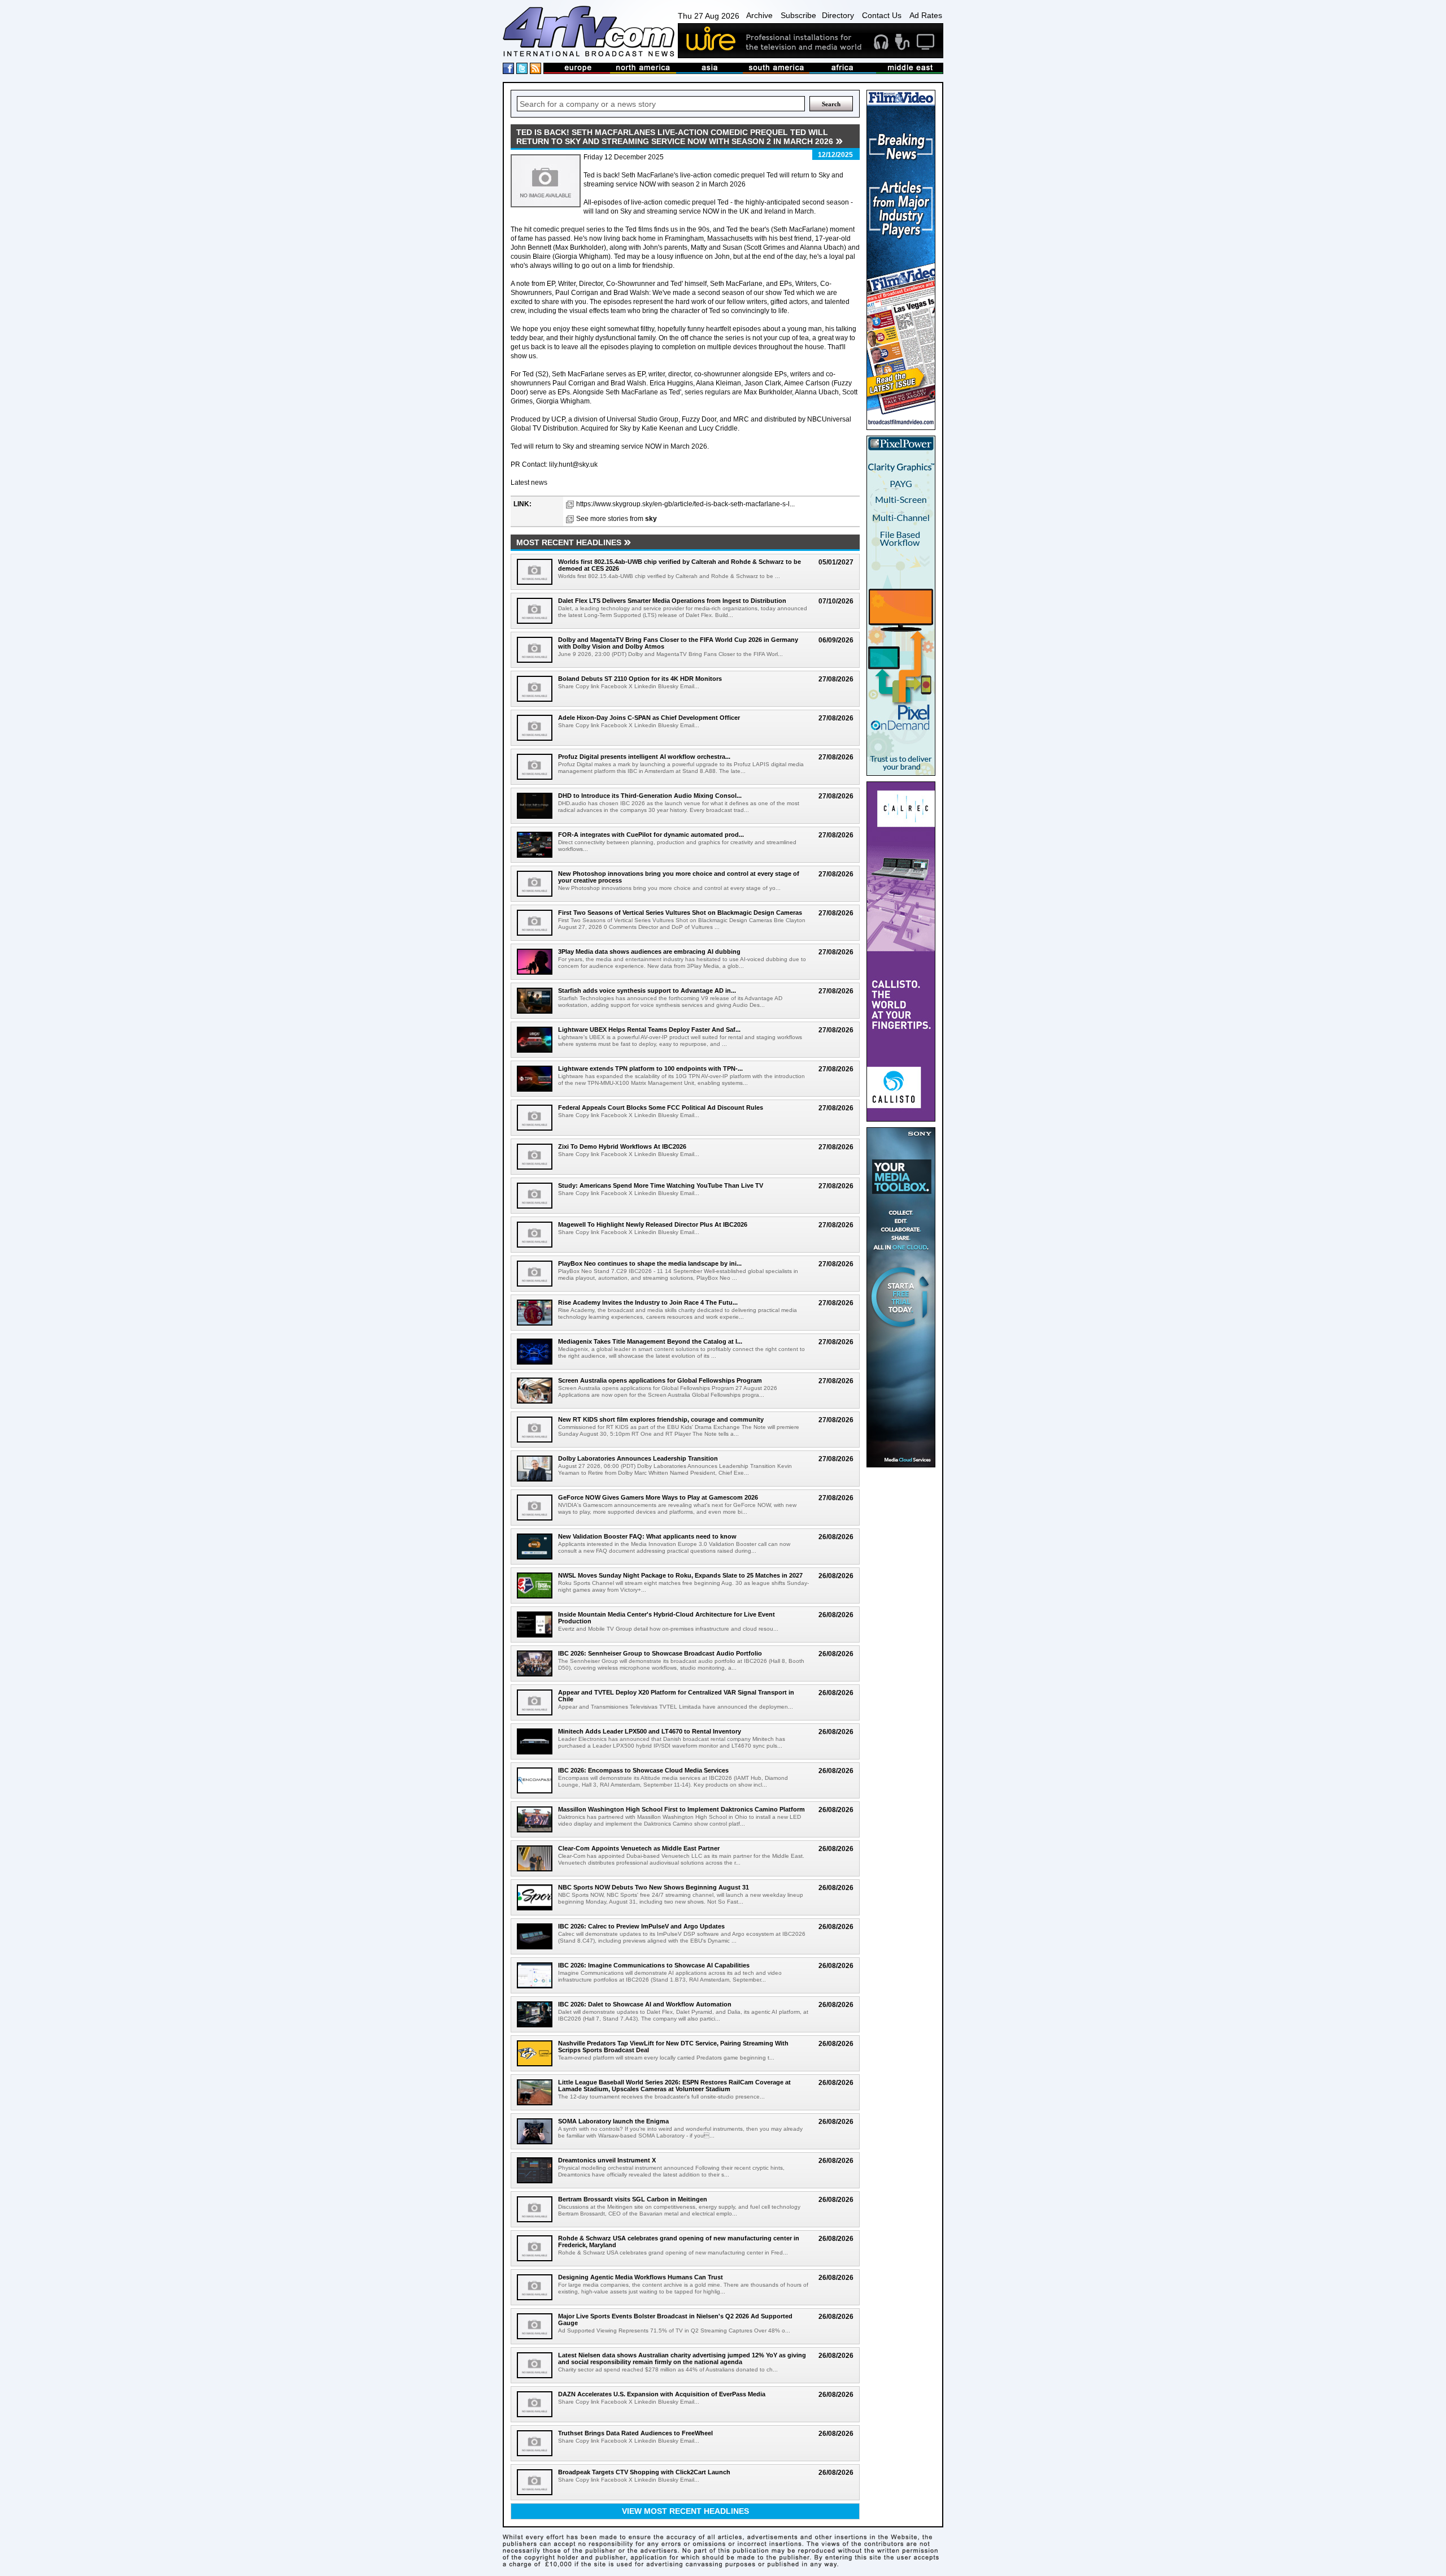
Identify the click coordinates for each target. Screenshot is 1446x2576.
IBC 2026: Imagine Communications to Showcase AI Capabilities (654, 1965)
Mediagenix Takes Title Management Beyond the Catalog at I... (650, 1341)
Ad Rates (926, 15)
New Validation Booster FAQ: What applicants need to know (647, 1536)
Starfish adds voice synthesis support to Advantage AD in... (647, 991)
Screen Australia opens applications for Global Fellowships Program (660, 1380)
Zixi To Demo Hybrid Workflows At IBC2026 (622, 1146)
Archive (759, 15)
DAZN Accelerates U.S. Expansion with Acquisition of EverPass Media (662, 2394)
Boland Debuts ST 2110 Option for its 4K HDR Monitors (640, 679)
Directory (838, 15)
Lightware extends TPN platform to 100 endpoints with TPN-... (650, 1068)
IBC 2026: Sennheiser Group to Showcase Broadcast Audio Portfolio (660, 1653)
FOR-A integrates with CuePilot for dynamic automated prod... (651, 835)
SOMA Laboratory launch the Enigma (613, 2121)
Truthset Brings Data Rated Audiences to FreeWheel (635, 2433)
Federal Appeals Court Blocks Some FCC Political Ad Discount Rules (661, 1107)
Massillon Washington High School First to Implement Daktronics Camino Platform (681, 1809)
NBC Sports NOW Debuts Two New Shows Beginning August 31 (654, 1887)
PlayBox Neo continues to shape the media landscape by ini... (650, 1263)
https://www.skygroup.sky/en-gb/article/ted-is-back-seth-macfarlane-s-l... (685, 504)
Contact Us (882, 15)
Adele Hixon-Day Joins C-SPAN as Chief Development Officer (649, 718)
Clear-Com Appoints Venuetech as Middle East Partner (639, 1848)
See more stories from (617, 519)
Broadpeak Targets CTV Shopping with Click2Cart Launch (644, 2472)
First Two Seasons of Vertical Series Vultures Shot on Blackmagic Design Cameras (680, 913)
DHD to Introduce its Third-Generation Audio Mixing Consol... (650, 796)
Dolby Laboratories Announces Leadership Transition (638, 1458)
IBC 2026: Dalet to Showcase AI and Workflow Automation (645, 2004)
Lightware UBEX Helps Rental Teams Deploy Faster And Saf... (649, 1029)
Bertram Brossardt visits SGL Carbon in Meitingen (633, 2199)
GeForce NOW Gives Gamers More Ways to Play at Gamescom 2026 (658, 1497)
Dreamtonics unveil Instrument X (607, 2160)
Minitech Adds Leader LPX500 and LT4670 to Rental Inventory (650, 1731)
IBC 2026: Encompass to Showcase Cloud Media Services (643, 1770)
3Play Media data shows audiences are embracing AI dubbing (649, 952)
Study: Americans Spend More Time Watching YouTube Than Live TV (661, 1185)
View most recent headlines (685, 2511)
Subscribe (798, 15)
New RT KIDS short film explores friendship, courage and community (661, 1419)
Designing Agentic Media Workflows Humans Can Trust (641, 2277)
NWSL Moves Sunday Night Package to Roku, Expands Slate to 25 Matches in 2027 (680, 1575)
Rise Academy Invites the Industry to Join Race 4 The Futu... (648, 1302)
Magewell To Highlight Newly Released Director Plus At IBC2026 (653, 1224)
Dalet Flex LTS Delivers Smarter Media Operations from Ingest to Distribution (672, 601)
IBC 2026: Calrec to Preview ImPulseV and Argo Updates (641, 1926)
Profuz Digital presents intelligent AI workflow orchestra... (644, 757)
